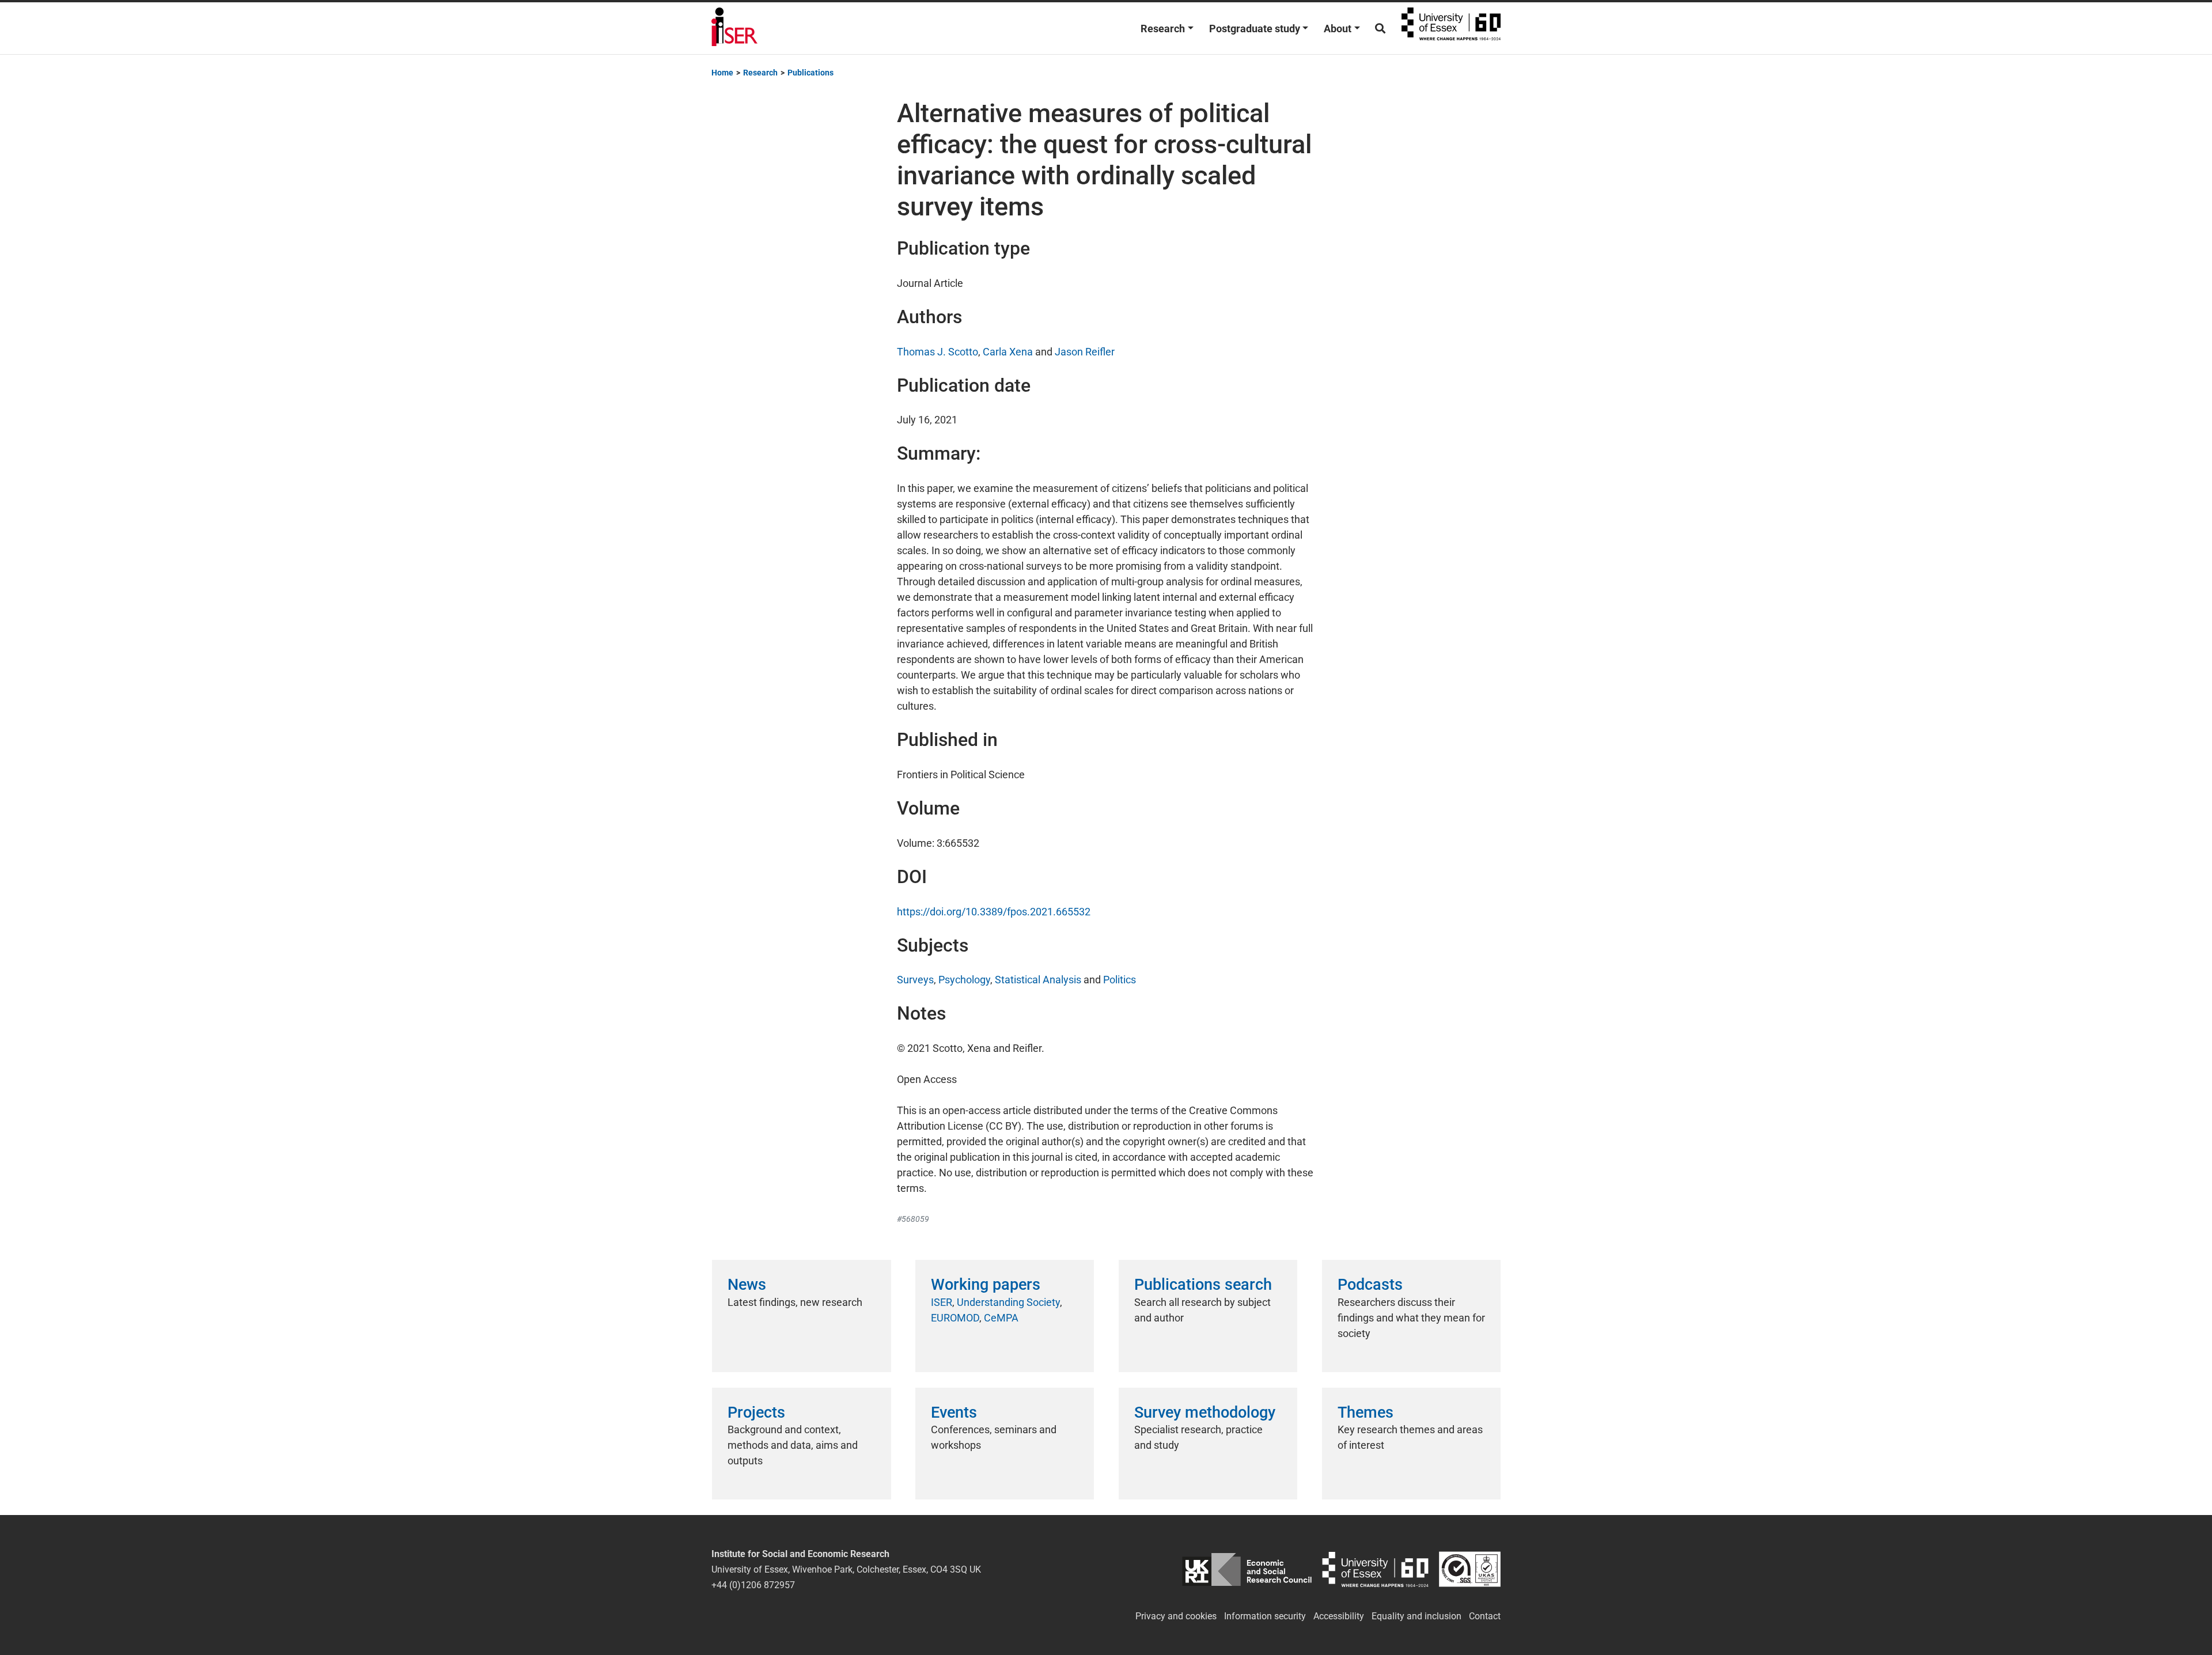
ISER (942, 1302)
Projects (756, 1412)
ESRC (1247, 1569)
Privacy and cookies (1176, 1616)
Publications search (1203, 1285)
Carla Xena (1008, 352)
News (747, 1285)
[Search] (1380, 29)
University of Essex (1451, 28)
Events (954, 1412)
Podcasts (1370, 1285)
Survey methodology (1205, 1412)
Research (1163, 29)
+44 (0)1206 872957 (753, 1585)
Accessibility (1339, 1616)
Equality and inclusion (1416, 1616)
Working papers (986, 1285)
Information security (1265, 1616)
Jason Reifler (1085, 352)
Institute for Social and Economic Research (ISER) (734, 28)
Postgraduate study (1255, 29)
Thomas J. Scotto (938, 352)
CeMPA (1001, 1318)
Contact (1485, 1616)
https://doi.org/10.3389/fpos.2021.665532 (994, 912)
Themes (1366, 1412)
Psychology (964, 980)
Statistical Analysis (1038, 980)
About (1338, 29)
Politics (1120, 980)
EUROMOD (955, 1318)
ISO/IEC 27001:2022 (1470, 1569)
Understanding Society (1008, 1302)
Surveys (915, 980)
